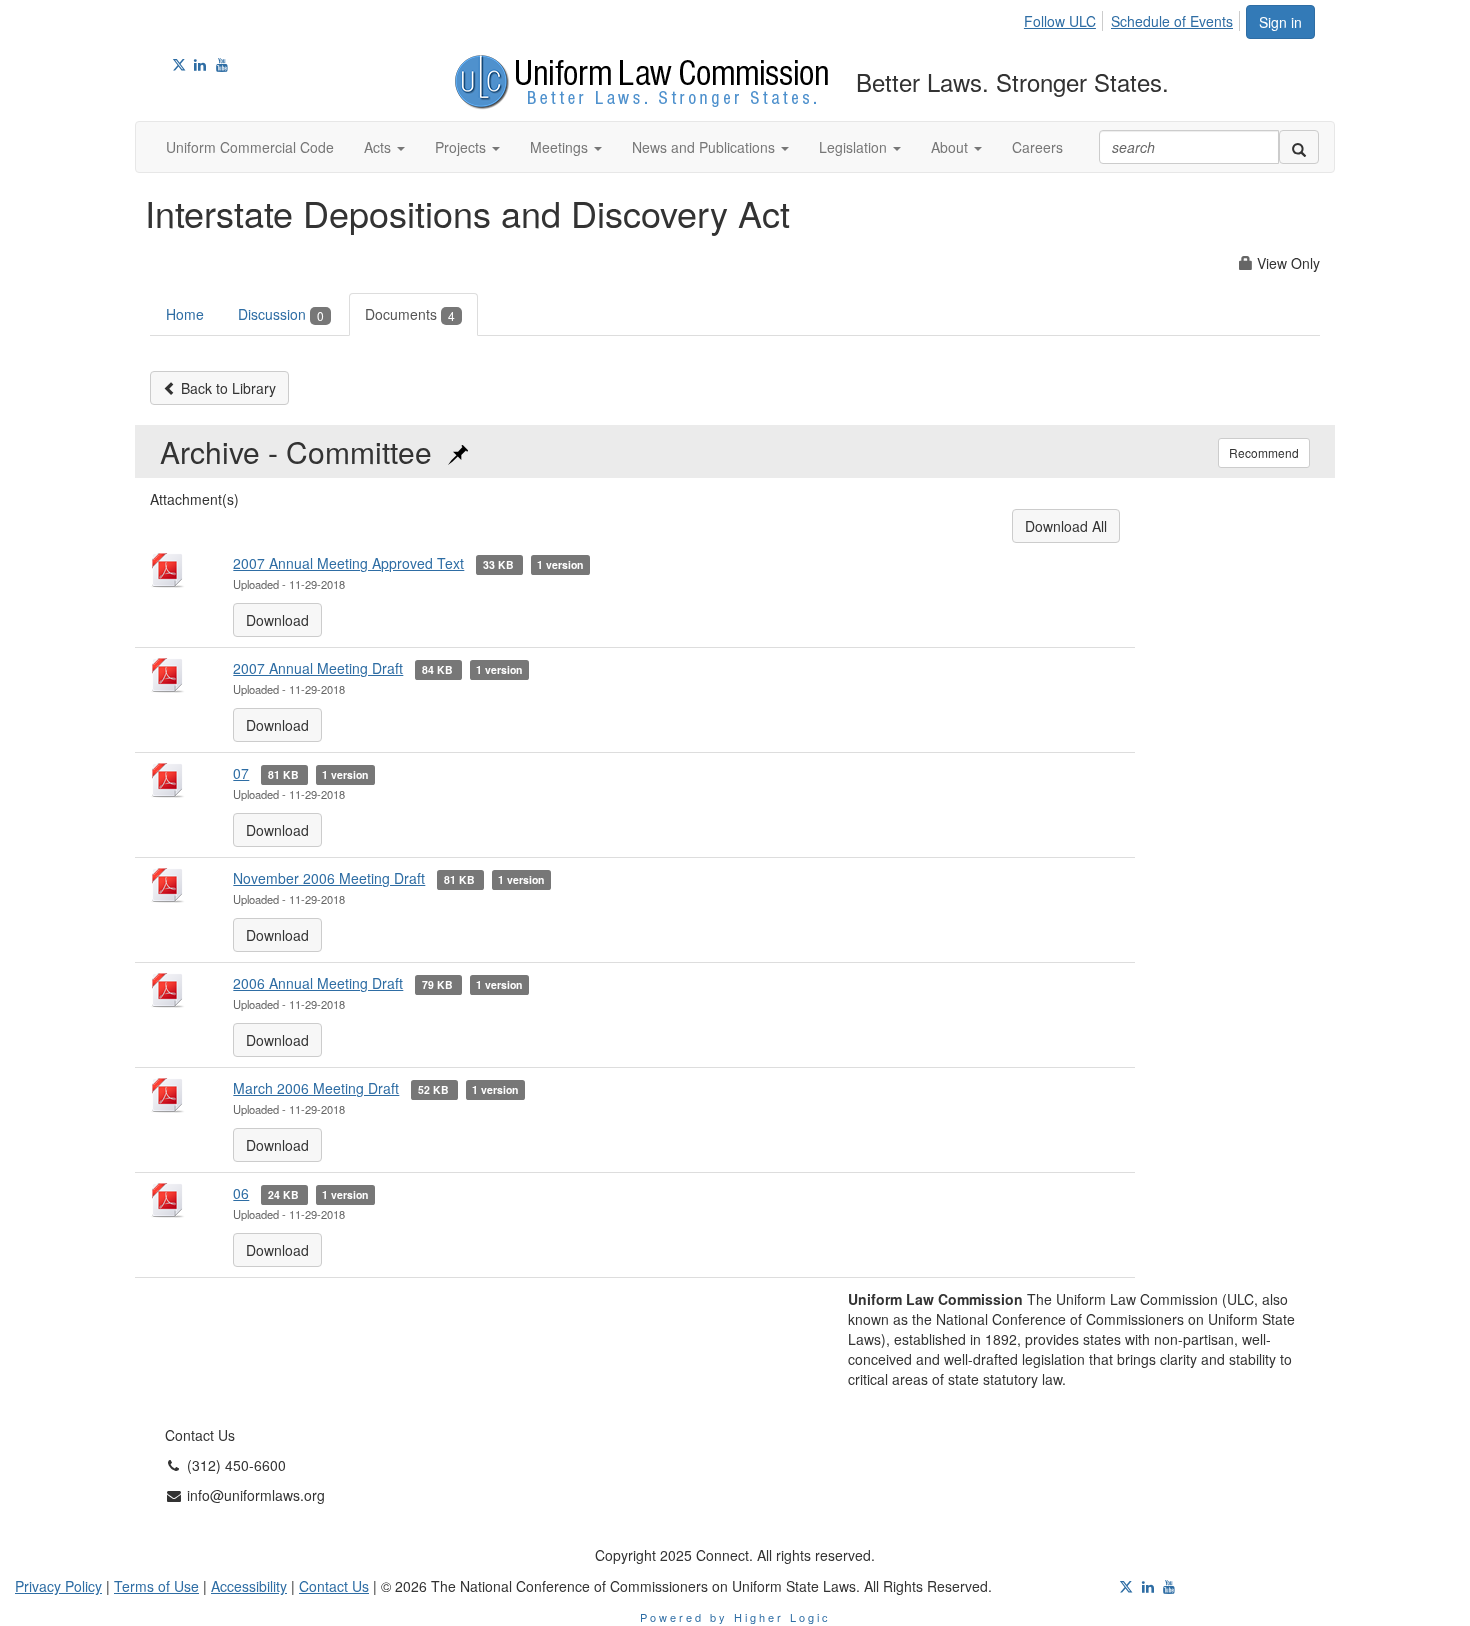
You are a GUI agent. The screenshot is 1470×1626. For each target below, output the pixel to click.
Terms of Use (156, 1586)
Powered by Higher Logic (735, 1617)
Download (277, 620)
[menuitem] (1065, 18)
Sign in (1280, 22)
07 (241, 773)
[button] (384, 147)
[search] (1299, 147)
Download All (1066, 526)
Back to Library (226, 388)
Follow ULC (1060, 21)
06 (241, 1193)
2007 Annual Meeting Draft (318, 668)
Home (185, 314)
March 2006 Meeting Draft (316, 1088)
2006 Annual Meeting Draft (318, 983)
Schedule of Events (1172, 21)
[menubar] (1134, 18)
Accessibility (249, 1586)
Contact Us (334, 1586)
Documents (410, 314)
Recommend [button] (1264, 452)
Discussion (281, 314)
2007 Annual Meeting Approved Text (348, 563)
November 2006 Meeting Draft (329, 878)
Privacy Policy (58, 1586)
